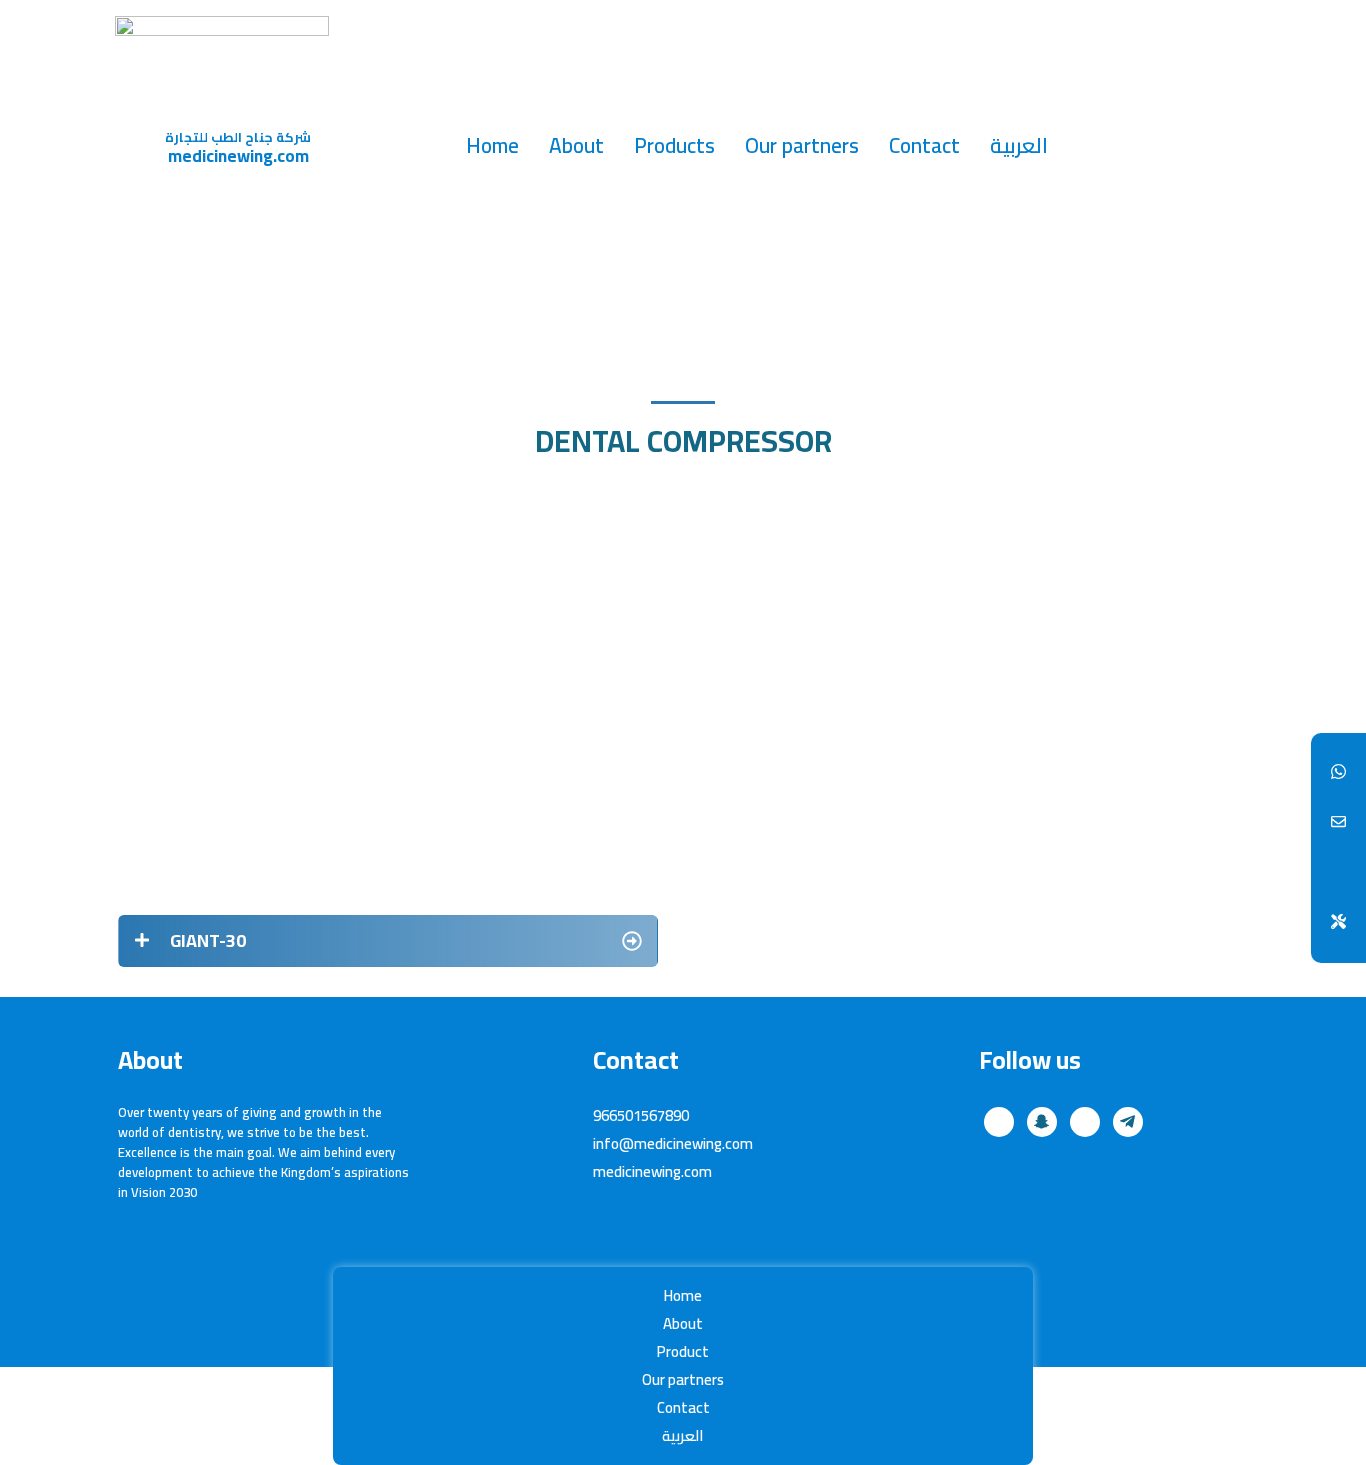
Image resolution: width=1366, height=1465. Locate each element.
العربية (1019, 145)
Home (492, 145)
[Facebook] (1339, 773)
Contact (924, 145)
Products (674, 145)
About (576, 145)
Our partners (802, 145)
